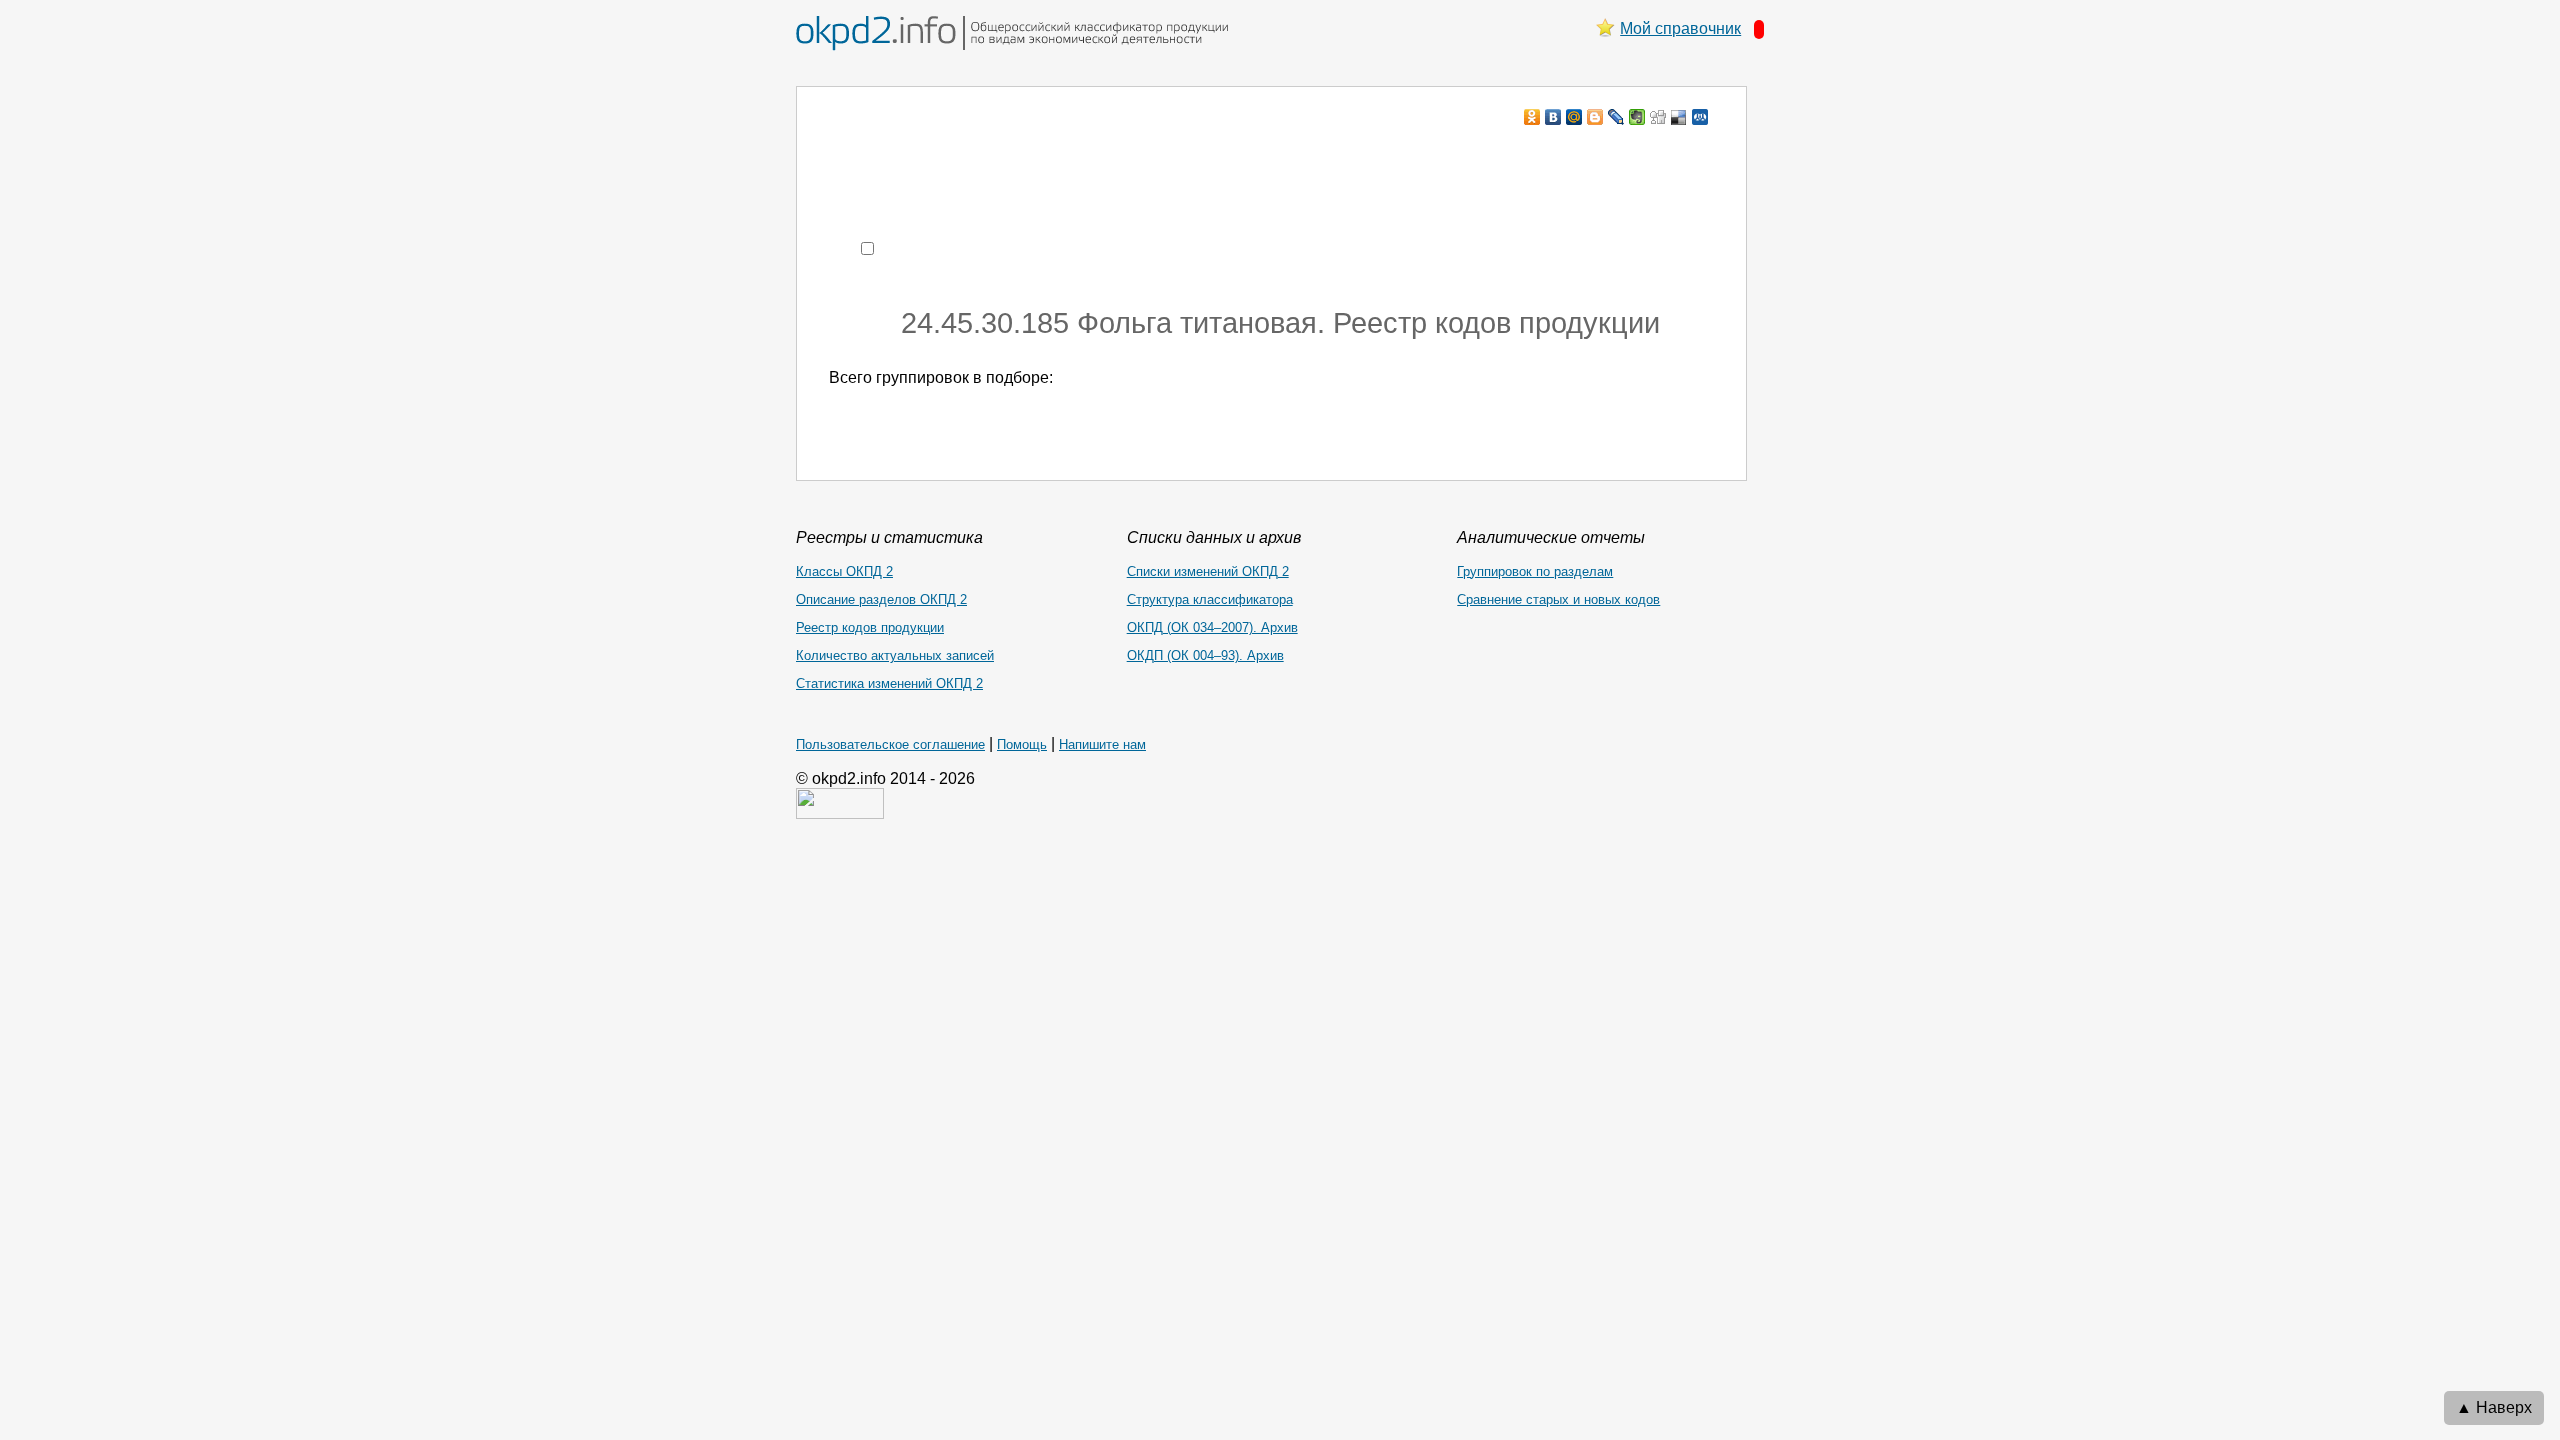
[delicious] (1679, 117)
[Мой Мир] (1574, 117)
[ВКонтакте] (1553, 117)
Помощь (1022, 744)
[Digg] (1658, 117)
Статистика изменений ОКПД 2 (889, 683)
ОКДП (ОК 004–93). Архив (1205, 655)
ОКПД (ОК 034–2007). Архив (1212, 627)
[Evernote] (1637, 117)
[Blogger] (1595, 117)
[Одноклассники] (1532, 117)
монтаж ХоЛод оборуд (1028, 155)
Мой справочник (1680, 28)
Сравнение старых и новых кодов (1558, 599)
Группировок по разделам (1535, 571)
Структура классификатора (1210, 599)
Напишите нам (1102, 744)
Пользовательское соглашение (890, 744)
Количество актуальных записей (895, 655)
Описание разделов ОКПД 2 (881, 599)
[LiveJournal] (1616, 117)
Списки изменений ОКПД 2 (1208, 571)
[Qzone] (1700, 117)
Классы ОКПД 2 (844, 571)
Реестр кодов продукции (870, 627)
